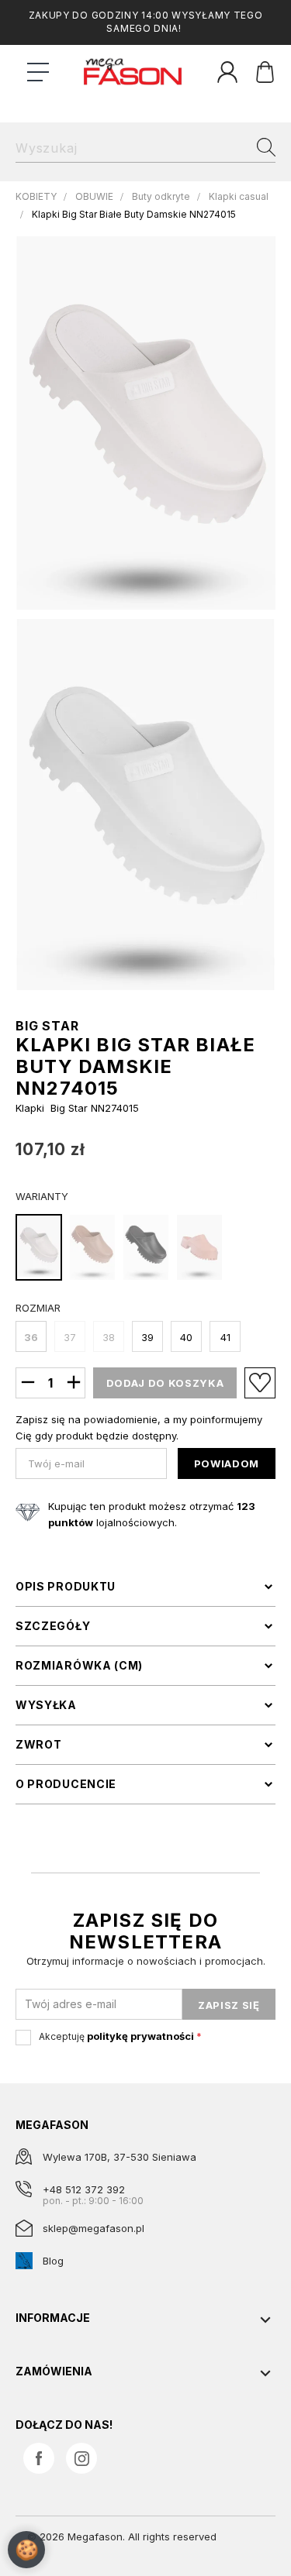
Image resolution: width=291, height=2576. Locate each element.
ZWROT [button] (39, 1745)
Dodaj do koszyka (165, 1383)
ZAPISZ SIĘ (229, 2005)
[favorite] (260, 1383)
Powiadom (227, 1463)
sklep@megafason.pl (94, 2228)
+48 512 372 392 (84, 2189)
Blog (53, 2261)
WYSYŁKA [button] (46, 1705)
